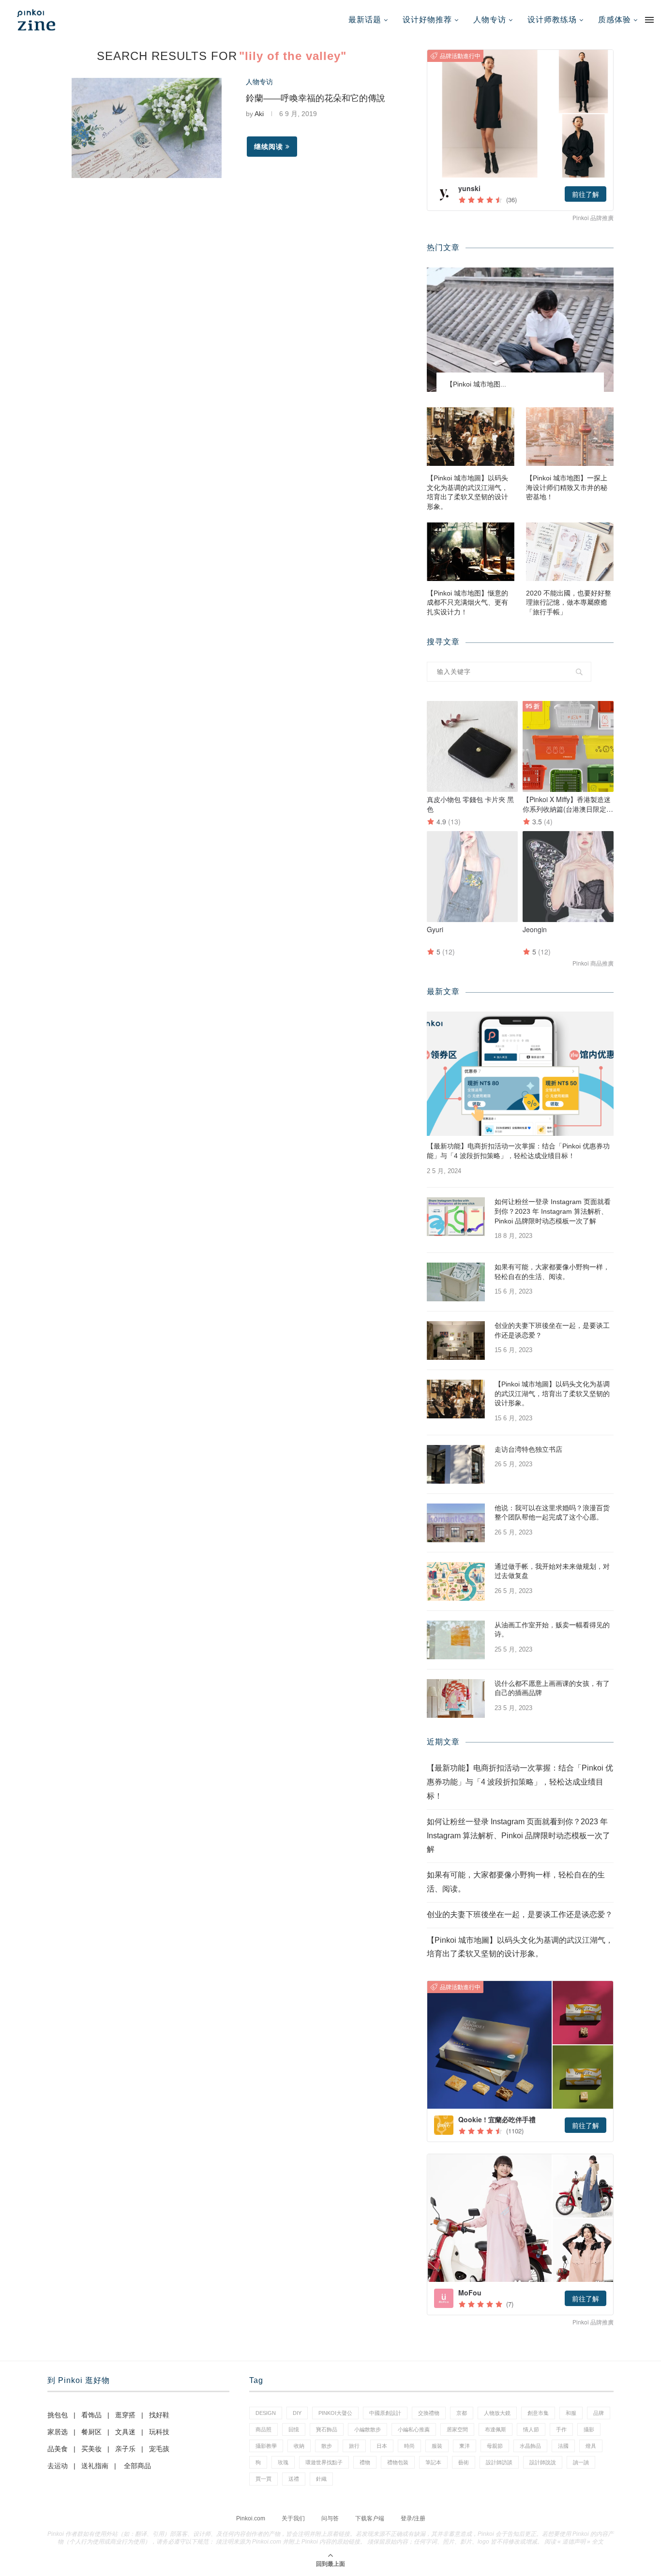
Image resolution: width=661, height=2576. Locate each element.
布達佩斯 (496, 2429)
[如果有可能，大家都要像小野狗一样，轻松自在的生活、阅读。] (456, 1282)
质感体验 (615, 20)
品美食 (58, 2449)
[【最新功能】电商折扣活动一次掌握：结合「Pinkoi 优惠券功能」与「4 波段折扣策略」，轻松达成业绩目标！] (520, 1074)
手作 (561, 2429)
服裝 (437, 2446)
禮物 (365, 2462)
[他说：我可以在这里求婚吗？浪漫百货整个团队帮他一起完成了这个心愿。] (456, 1523)
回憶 (294, 2429)
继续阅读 (269, 147)
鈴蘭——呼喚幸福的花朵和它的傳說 (315, 98)
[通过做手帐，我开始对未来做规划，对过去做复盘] (456, 1581)
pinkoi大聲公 (335, 2413)
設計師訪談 (499, 2462)
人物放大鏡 (497, 2413)
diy (297, 2413)
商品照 (263, 2429)
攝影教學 (266, 2446)
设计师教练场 (552, 20)
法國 (563, 2446)
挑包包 (58, 2415)
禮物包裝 (398, 2462)
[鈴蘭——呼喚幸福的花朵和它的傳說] (147, 128)
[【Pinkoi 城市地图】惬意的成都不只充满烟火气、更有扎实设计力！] (471, 552)
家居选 (58, 2432)
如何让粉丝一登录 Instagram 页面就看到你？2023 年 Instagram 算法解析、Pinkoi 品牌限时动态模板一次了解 (553, 1211)
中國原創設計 (385, 2413)
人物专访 (490, 20)
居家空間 (457, 2429)
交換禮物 (429, 2413)
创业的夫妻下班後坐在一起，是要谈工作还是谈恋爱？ (552, 1330)
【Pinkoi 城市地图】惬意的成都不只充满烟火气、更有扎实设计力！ (467, 603)
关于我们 (293, 2518)
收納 (299, 2446)
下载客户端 (370, 2518)
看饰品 (91, 2415)
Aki (259, 114)
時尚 (409, 2446)
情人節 (531, 2429)
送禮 (294, 2479)
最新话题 (365, 20)
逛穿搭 (125, 2415)
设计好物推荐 (427, 20)
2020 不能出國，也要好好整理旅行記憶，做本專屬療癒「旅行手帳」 (569, 603)
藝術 (464, 2462)
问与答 (330, 2518)
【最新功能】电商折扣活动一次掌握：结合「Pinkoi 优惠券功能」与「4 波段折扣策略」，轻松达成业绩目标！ (518, 1151)
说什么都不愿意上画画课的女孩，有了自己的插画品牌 (552, 1688)
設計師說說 (543, 2462)
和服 (571, 2413)
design (266, 2413)
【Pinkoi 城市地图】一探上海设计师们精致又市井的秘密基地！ (567, 487)
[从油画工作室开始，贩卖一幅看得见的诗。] (456, 1640)
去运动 (58, 2466)
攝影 (589, 2429)
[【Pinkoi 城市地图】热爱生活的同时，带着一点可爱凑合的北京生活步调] (520, 330)
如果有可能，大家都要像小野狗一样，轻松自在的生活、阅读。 (552, 1272)
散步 (327, 2446)
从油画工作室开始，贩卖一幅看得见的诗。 (552, 1630)
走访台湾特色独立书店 (528, 1449)
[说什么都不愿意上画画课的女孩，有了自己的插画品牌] (456, 1698)
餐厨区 (91, 2432)
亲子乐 (125, 2449)
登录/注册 (413, 2518)
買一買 (263, 2479)
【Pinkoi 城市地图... (476, 384)
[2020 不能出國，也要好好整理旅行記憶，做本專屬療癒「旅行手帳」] (570, 552)
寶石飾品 (327, 2429)
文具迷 (125, 2432)
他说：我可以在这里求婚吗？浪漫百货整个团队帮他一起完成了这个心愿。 (552, 1513)
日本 (382, 2446)
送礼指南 (95, 2466)
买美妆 (91, 2449)
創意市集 (538, 2413)
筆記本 (433, 2462)
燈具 (591, 2446)
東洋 (465, 2446)
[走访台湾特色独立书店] (456, 1464)
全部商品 (137, 2466)
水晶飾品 (530, 2446)
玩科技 (159, 2432)
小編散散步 (368, 2429)
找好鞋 (159, 2415)
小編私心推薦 (414, 2429)
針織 (321, 2479)
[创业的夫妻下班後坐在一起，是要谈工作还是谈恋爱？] (456, 1340)
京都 (462, 2413)
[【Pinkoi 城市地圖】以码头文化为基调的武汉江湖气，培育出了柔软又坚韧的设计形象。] (471, 437)
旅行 (354, 2446)
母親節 (495, 2446)
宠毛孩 (159, 2449)
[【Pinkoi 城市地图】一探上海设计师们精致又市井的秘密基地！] (570, 437)
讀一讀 (581, 2462)
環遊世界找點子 (324, 2462)
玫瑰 (283, 2462)
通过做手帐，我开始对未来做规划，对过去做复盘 (552, 1571)
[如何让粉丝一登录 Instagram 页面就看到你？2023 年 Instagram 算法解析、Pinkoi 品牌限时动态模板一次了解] (456, 1217)
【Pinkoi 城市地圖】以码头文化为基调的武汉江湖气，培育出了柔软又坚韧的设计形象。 (467, 492)
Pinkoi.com (251, 2518)
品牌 (599, 2413)
